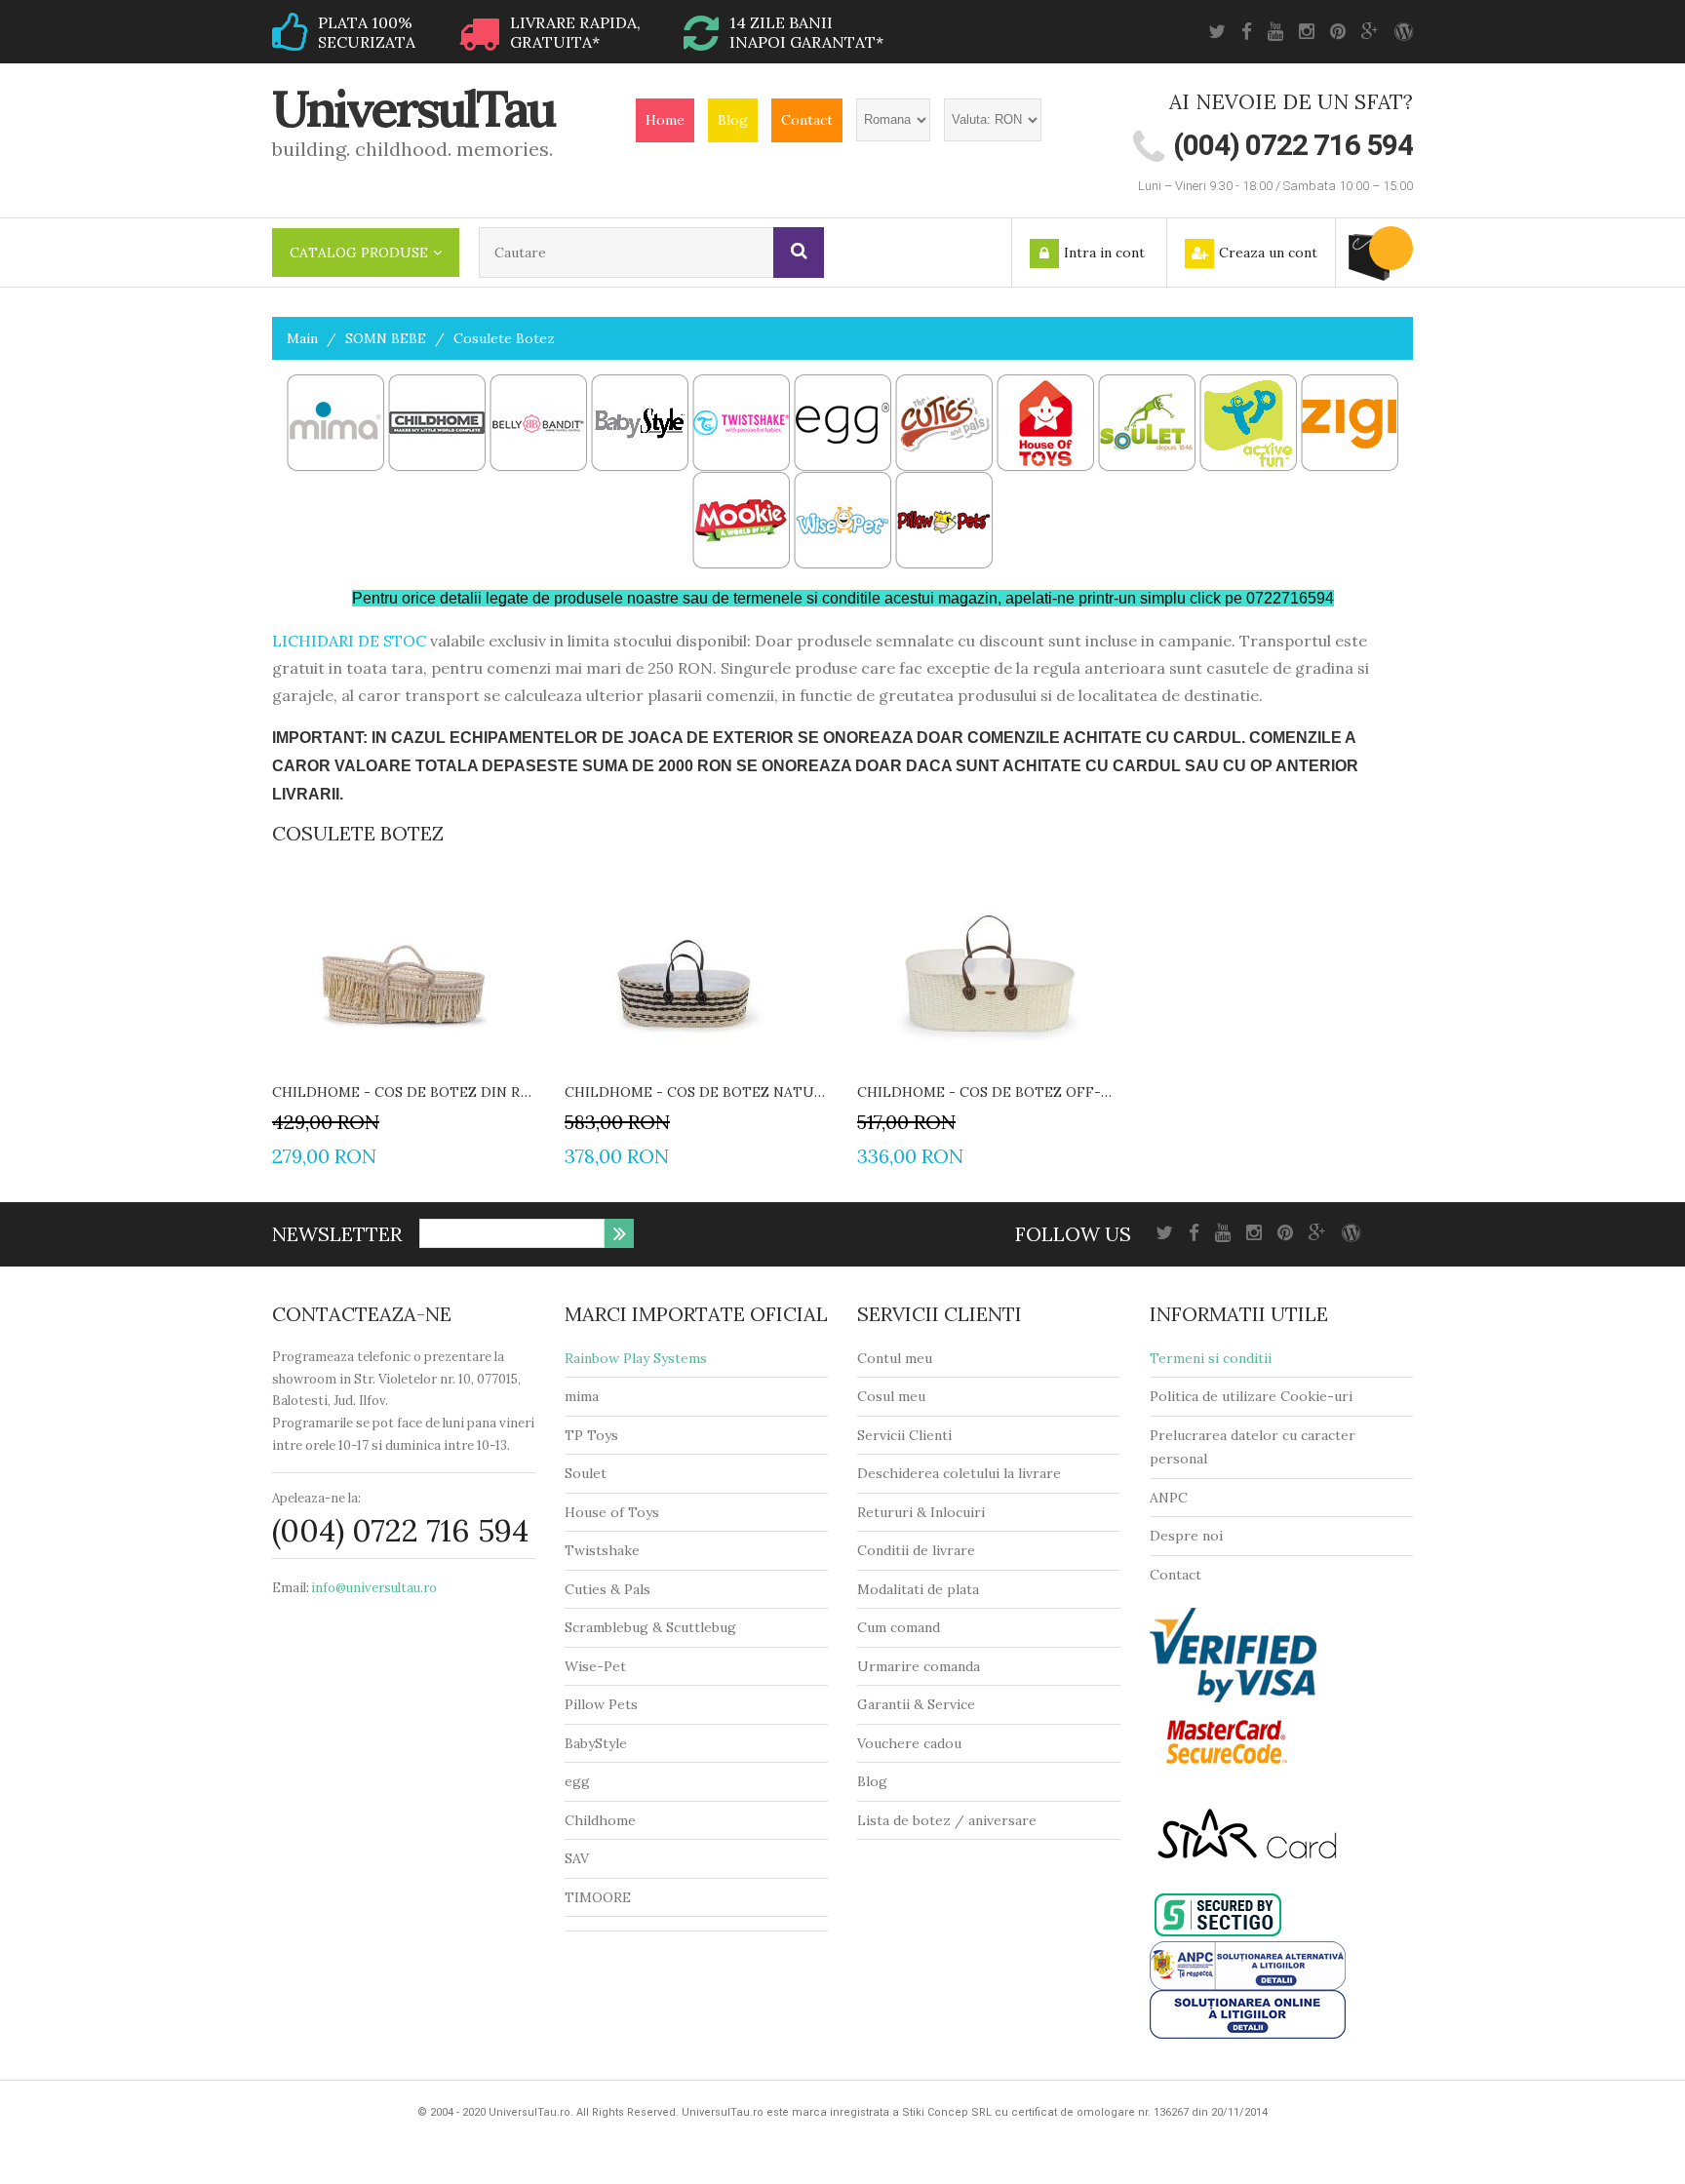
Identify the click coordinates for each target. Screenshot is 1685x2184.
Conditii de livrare (916, 1550)
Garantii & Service (916, 1704)
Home (665, 120)
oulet (589, 1473)
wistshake (607, 1550)
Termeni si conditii (1211, 1358)
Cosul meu (891, 1396)
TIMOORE (598, 1897)
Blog (733, 120)
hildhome (605, 1820)
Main (302, 338)
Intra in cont (1104, 253)
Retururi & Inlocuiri (921, 1512)
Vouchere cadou (909, 1743)
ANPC (1169, 1498)
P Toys (596, 1435)
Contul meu (895, 1358)
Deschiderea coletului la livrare (959, 1473)
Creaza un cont (1268, 253)
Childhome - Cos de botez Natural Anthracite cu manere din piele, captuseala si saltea (696, 1092)
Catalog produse (359, 253)
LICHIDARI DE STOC (349, 641)
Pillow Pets (601, 1704)
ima (588, 1396)
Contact (807, 120)
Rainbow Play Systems (636, 1358)
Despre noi (1186, 1536)
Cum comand (899, 1627)
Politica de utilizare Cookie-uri (1251, 1396)
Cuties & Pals (607, 1589)
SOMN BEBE (386, 338)
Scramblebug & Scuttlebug (650, 1627)
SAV (577, 1858)
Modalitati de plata (918, 1589)
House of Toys (612, 1512)
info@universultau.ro (374, 1588)
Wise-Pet (595, 1666)
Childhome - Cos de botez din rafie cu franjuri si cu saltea (404, 1092)
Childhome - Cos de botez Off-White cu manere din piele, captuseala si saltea (989, 1092)
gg (581, 1781)
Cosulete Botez (504, 338)
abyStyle (600, 1743)
